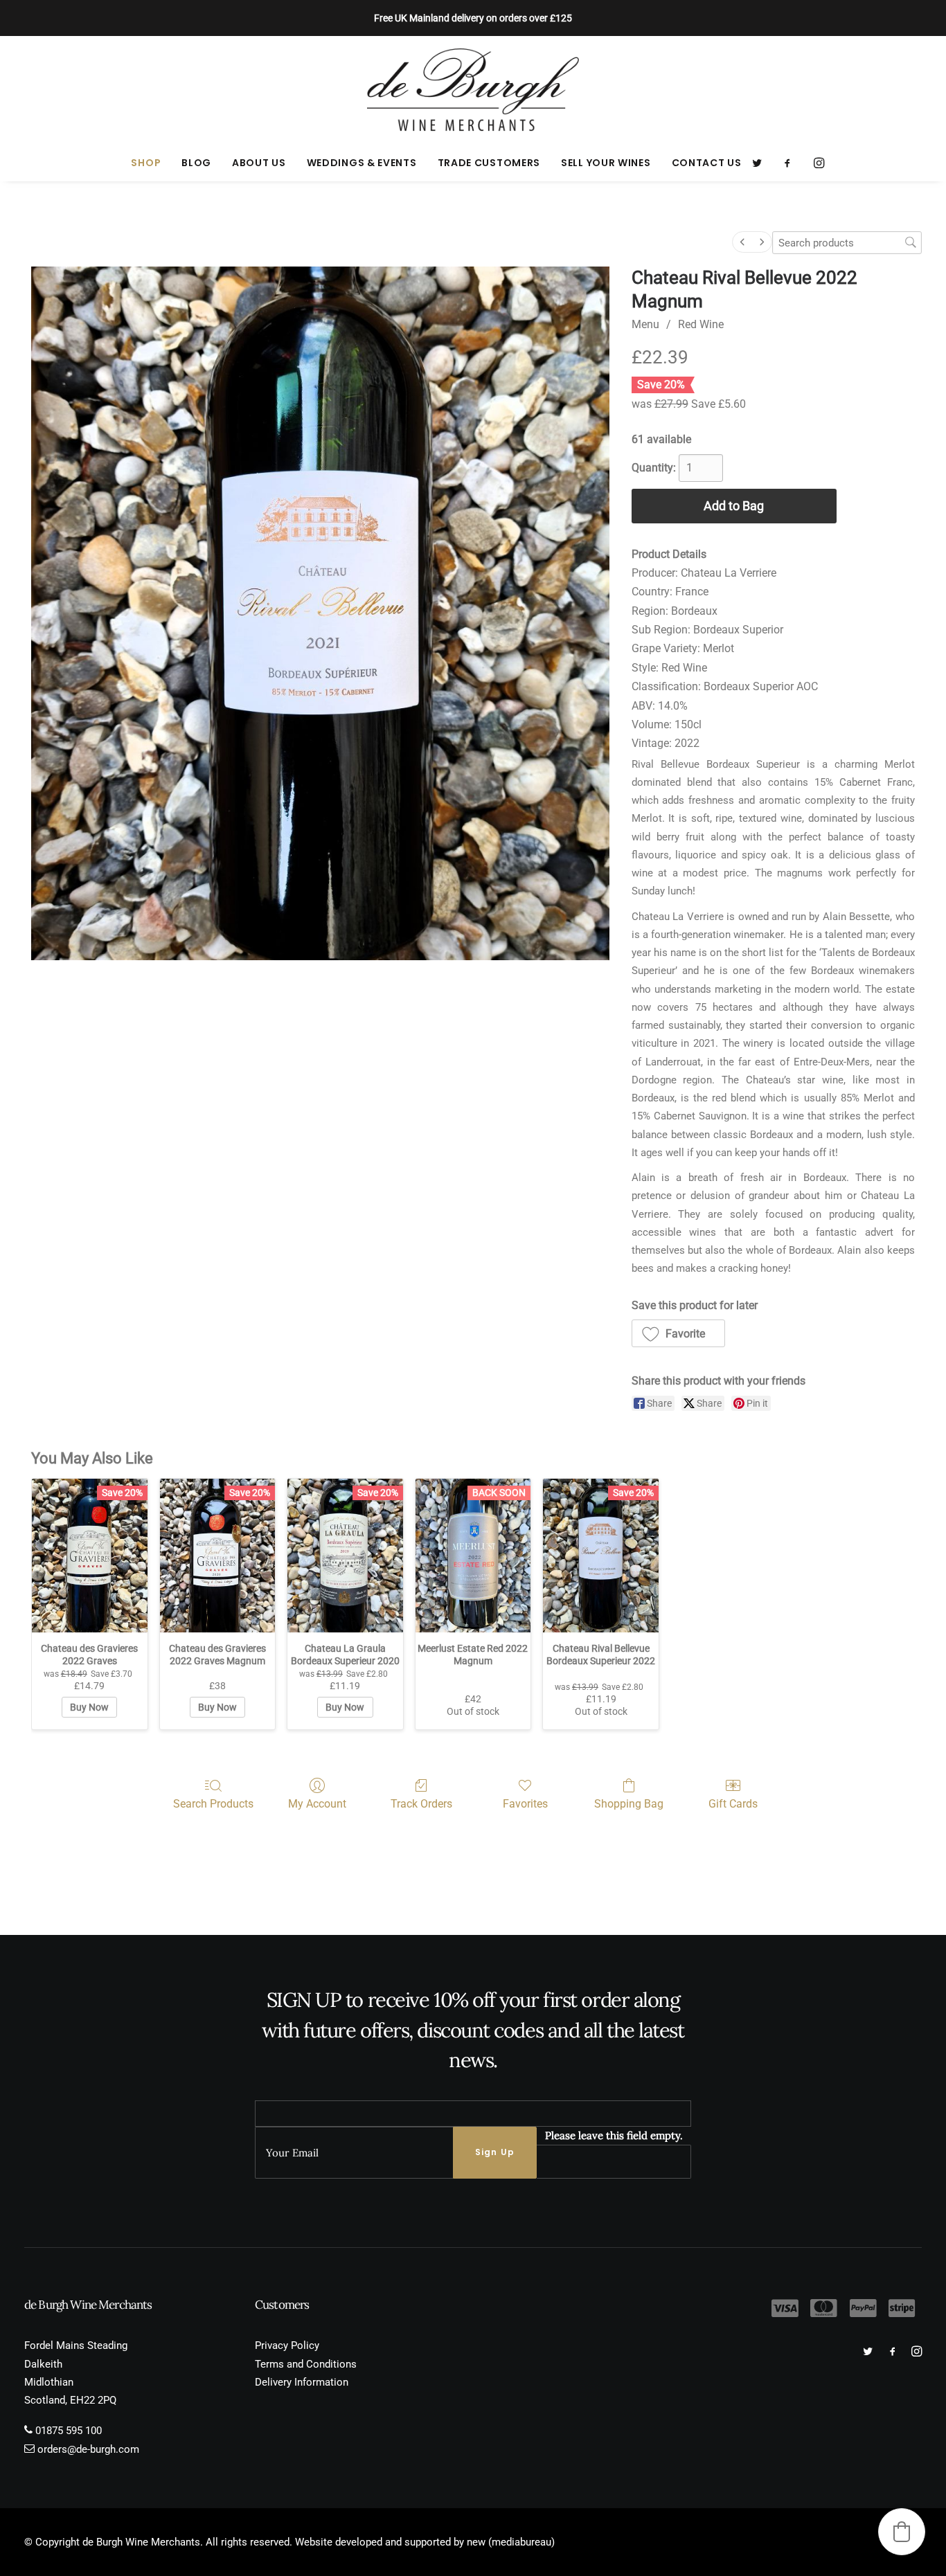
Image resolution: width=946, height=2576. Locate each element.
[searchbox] (847, 243)
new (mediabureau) (511, 2542)
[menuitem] (146, 163)
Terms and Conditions (306, 2364)
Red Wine (701, 324)
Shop (146, 163)
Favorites (525, 1804)
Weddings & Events (362, 163)
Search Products (213, 1804)
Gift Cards (733, 1804)
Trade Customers (489, 163)
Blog (196, 163)
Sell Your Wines (606, 163)
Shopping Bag (629, 1804)
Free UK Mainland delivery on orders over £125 (473, 18)
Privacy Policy (287, 2345)
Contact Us (707, 163)
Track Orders (421, 1804)
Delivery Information (302, 2382)
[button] (761, 163)
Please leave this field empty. (614, 2135)
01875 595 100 (69, 2431)
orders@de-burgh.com (88, 2449)
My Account (317, 1804)
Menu (645, 324)
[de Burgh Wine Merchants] (473, 90)
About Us (259, 163)
